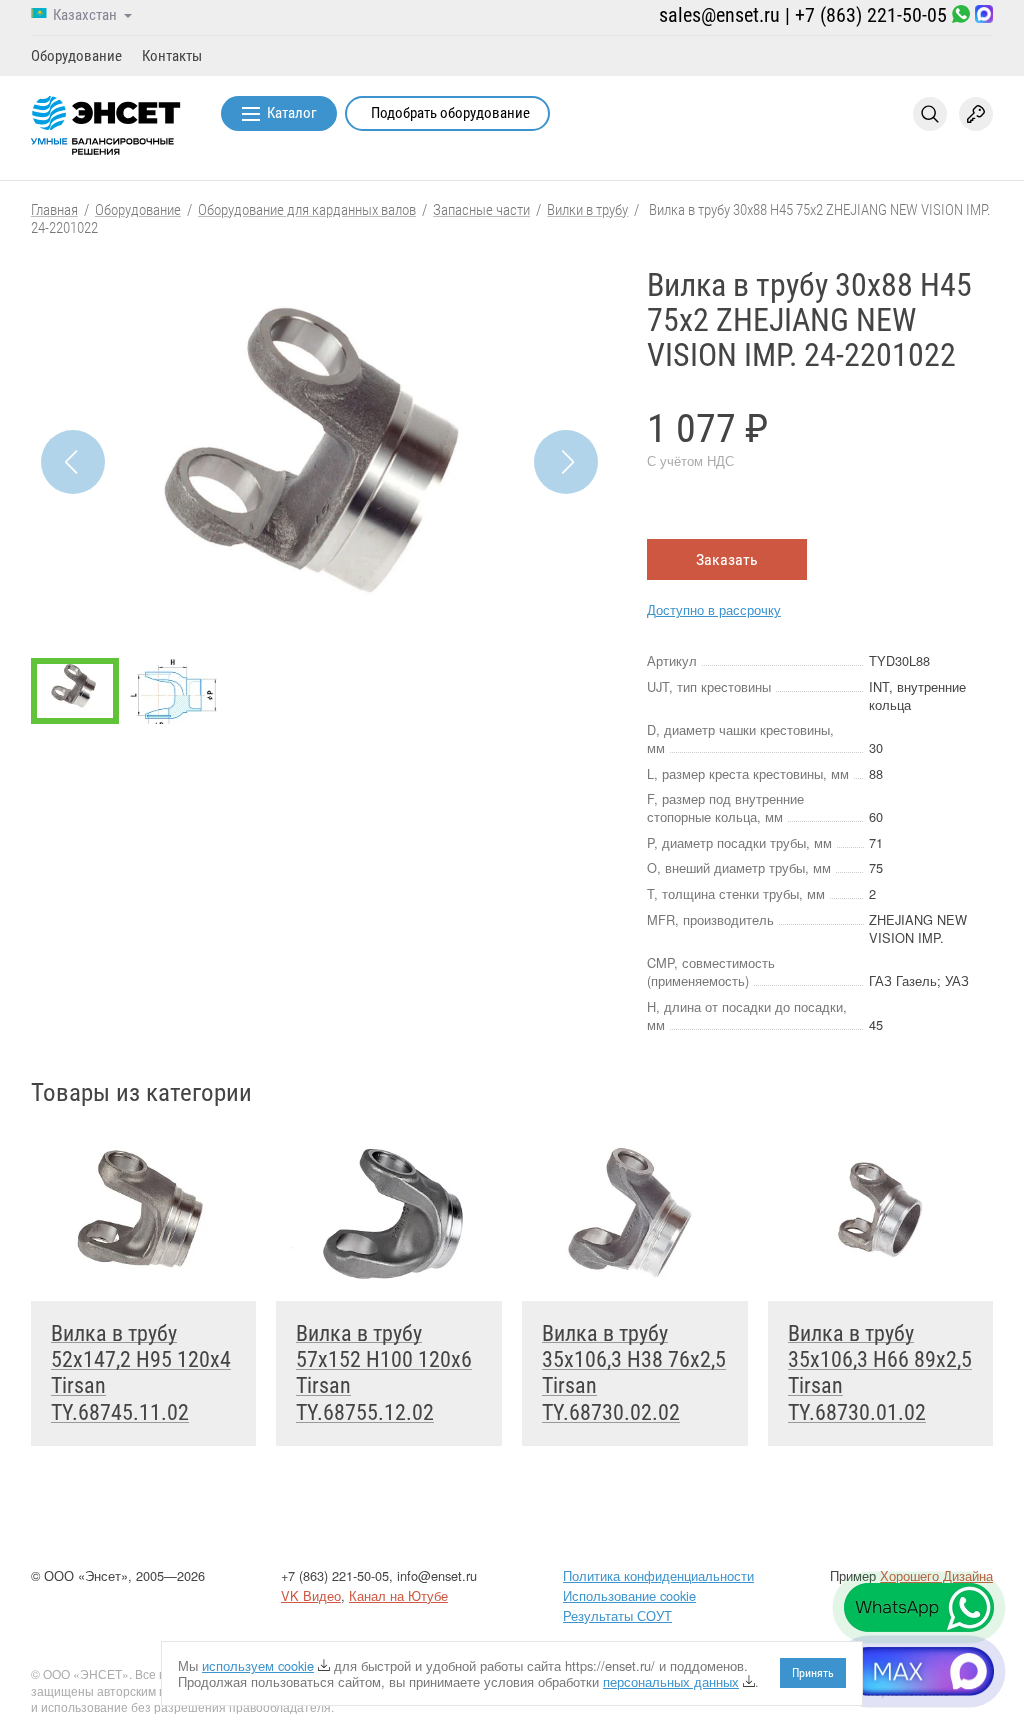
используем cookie (258, 1665)
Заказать (727, 559)
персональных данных (671, 1681)
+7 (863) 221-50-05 (871, 15)
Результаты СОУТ (617, 1615)
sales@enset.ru (719, 15)
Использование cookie (629, 1595)
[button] (566, 462)
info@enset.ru (437, 1575)
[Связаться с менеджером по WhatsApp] (961, 15)
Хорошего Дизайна (936, 1575)
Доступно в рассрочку (714, 609)
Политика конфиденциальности (658, 1575)
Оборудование (76, 56)
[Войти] (976, 114)
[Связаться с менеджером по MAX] (984, 15)
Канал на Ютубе (398, 1595)
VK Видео (311, 1595)
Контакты (172, 56)
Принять (813, 1673)
